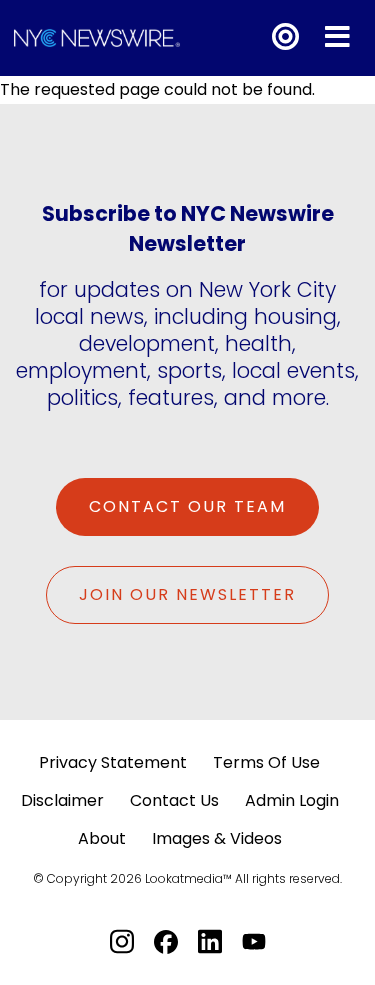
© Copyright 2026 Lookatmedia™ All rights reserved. (187, 878)
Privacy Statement (113, 762)
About (102, 838)
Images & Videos (217, 838)
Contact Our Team (187, 506)
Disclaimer (62, 800)
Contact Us (174, 800)
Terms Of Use (266, 762)
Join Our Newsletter (187, 594)
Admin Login (292, 800)
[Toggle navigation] (337, 37)
